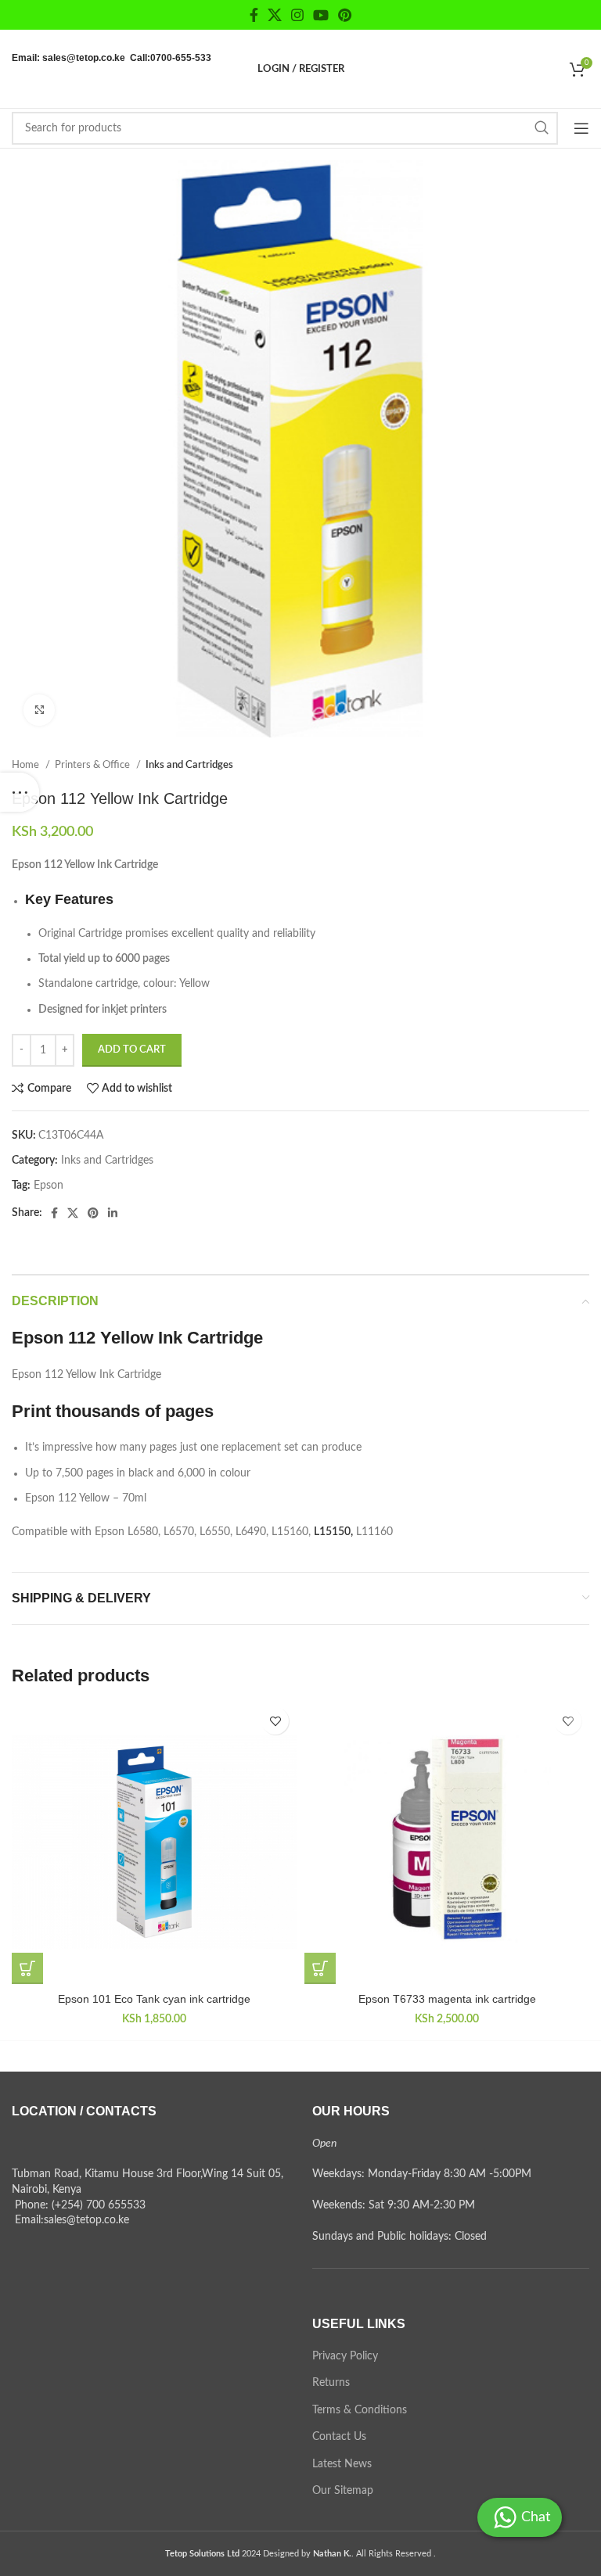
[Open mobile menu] (581, 128)
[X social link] (275, 15)
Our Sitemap (343, 2491)
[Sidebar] (20, 792)
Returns (331, 2383)
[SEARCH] (542, 128)
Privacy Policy (345, 2356)
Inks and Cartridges (189, 765)
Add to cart (132, 1050)
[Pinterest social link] (345, 15)
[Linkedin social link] (113, 1213)
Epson (49, 1186)
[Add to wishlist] (275, 1721)
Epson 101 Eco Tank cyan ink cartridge (154, 1999)
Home (27, 765)
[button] (27, 1968)
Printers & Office (94, 765)
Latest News (342, 2464)
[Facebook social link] (254, 15)
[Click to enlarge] (39, 710)
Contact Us (339, 2437)
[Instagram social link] (297, 15)
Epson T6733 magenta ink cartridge (447, 1999)
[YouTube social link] (321, 15)
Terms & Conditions (360, 2410)
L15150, (333, 1532)
